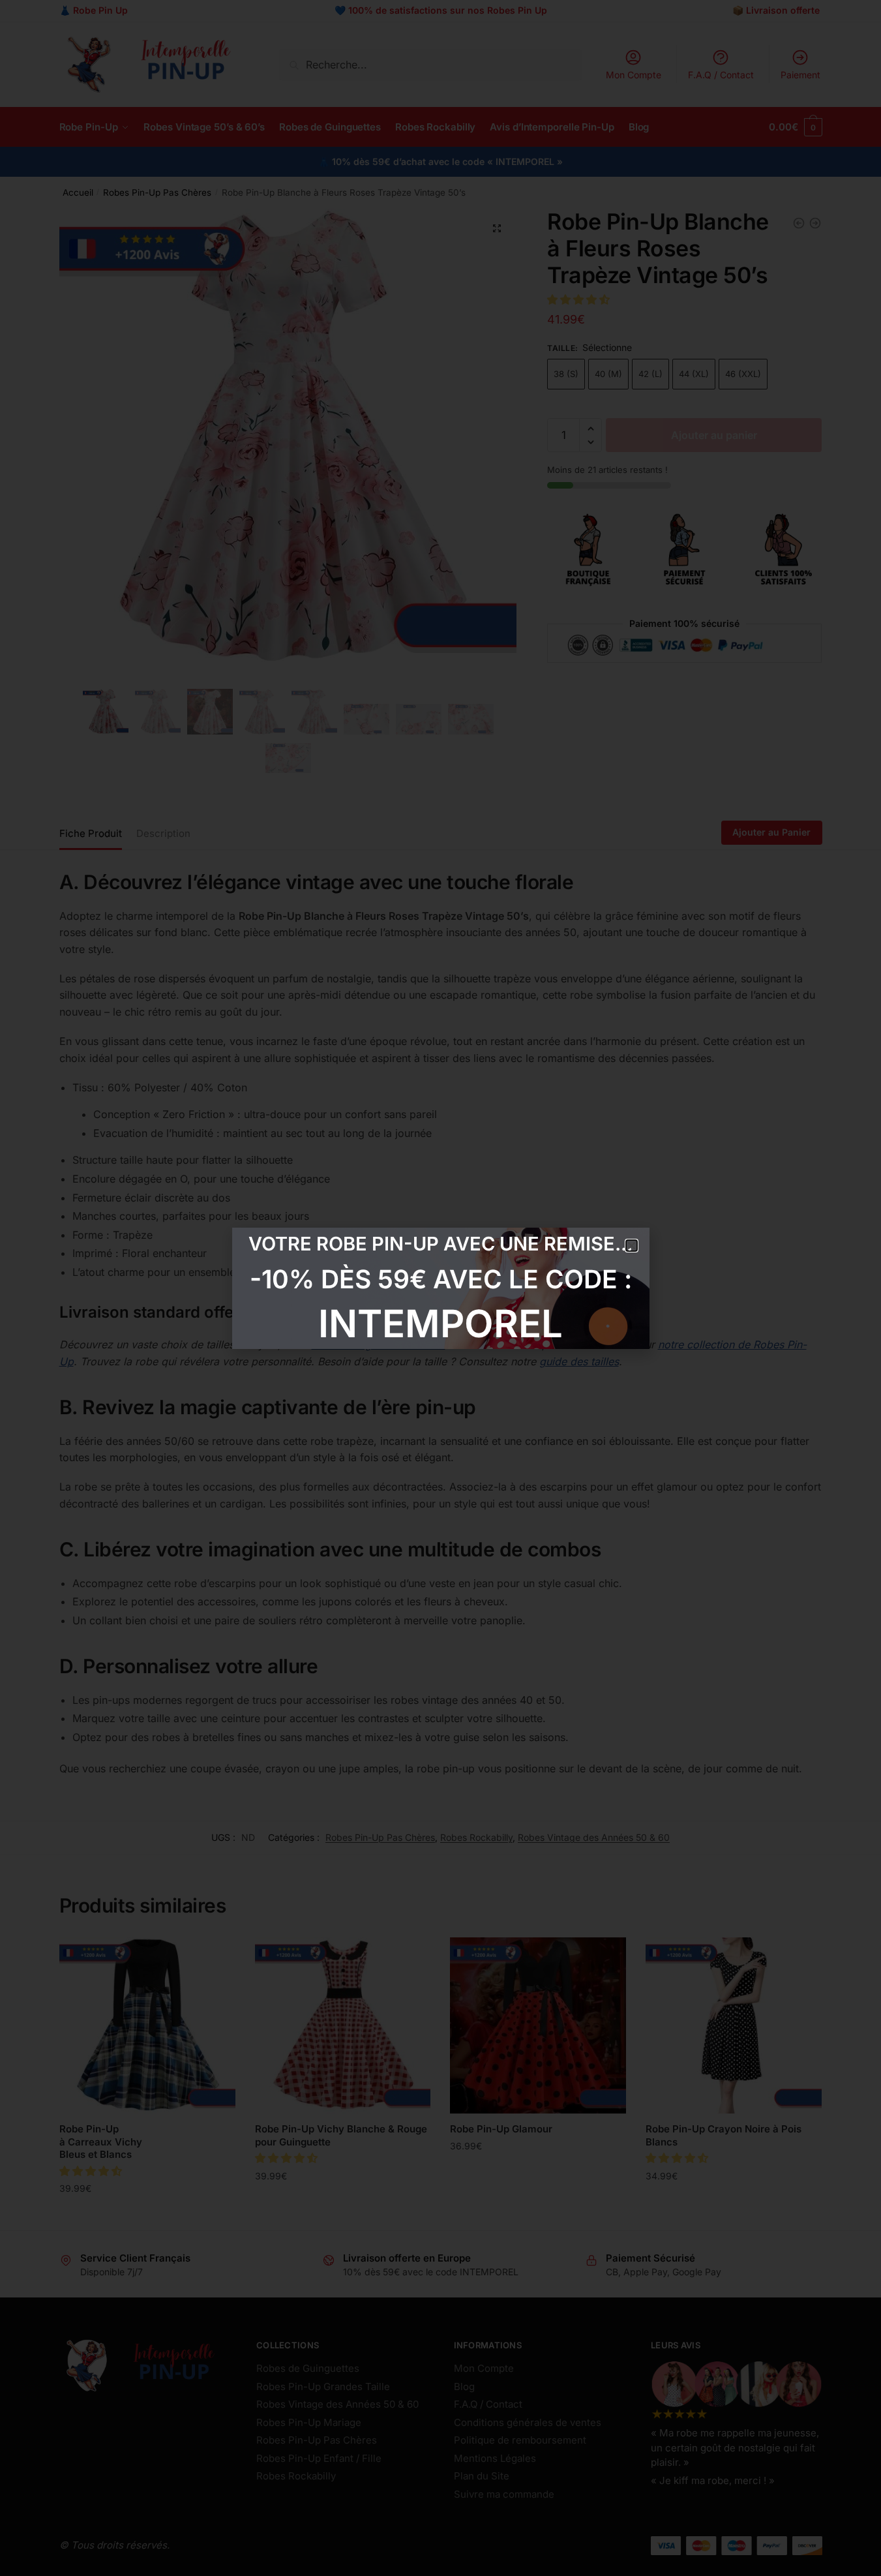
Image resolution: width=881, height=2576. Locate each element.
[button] (632, 1246)
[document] (440, 1288)
